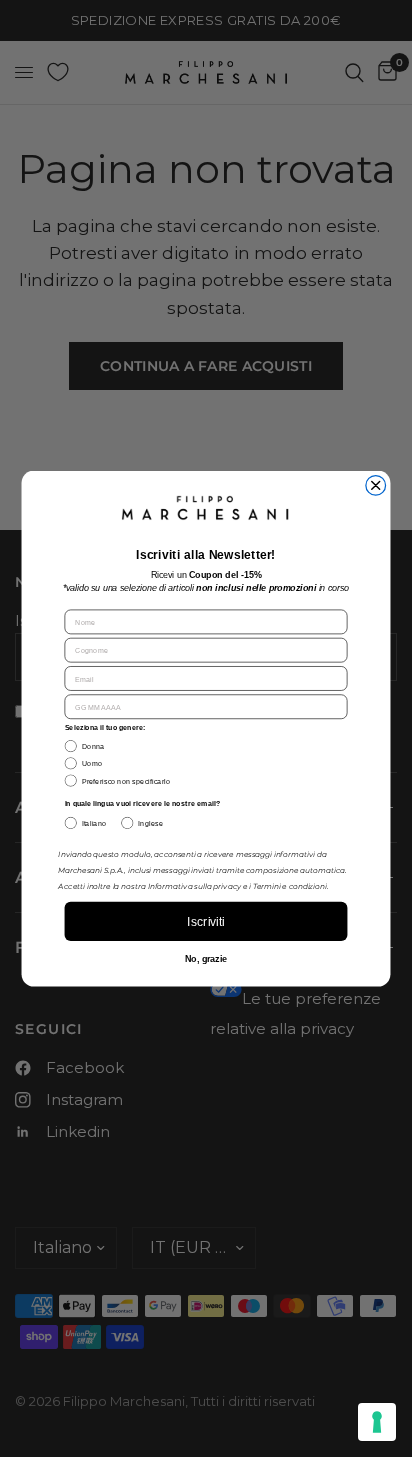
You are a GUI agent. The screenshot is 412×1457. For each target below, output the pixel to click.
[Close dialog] (376, 485)
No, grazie (206, 959)
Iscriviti (206, 922)
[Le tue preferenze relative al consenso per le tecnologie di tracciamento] (377, 1422)
